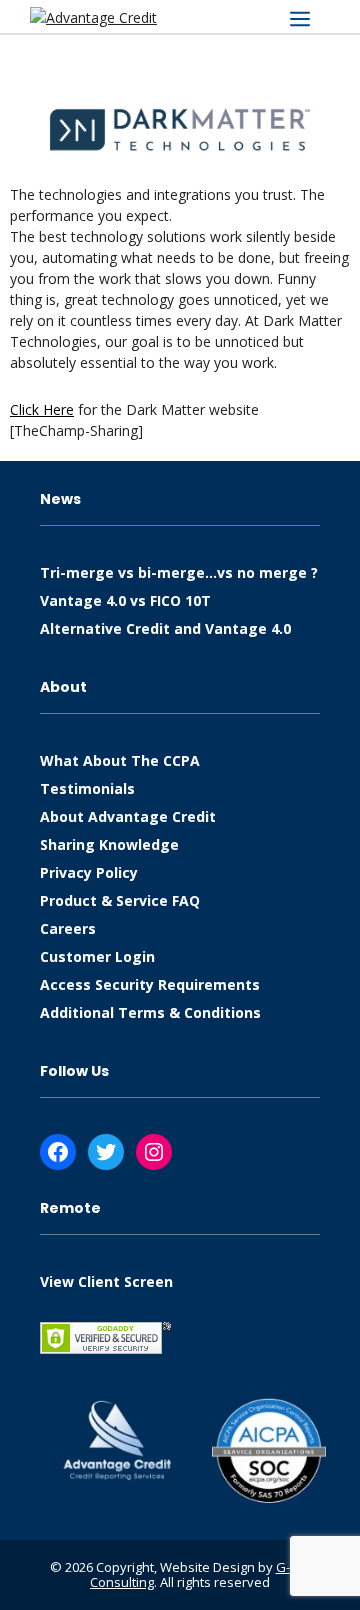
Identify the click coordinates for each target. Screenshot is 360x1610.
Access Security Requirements (150, 984)
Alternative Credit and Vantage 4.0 (165, 628)
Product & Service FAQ (120, 900)
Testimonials (87, 788)
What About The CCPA (120, 760)
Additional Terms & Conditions (150, 1012)
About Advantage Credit (128, 816)
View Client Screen (106, 1281)
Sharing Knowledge (109, 844)
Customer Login (97, 956)
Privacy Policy (89, 872)
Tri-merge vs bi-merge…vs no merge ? (179, 572)
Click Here (42, 409)
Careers (68, 928)
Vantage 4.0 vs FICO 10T (125, 600)
